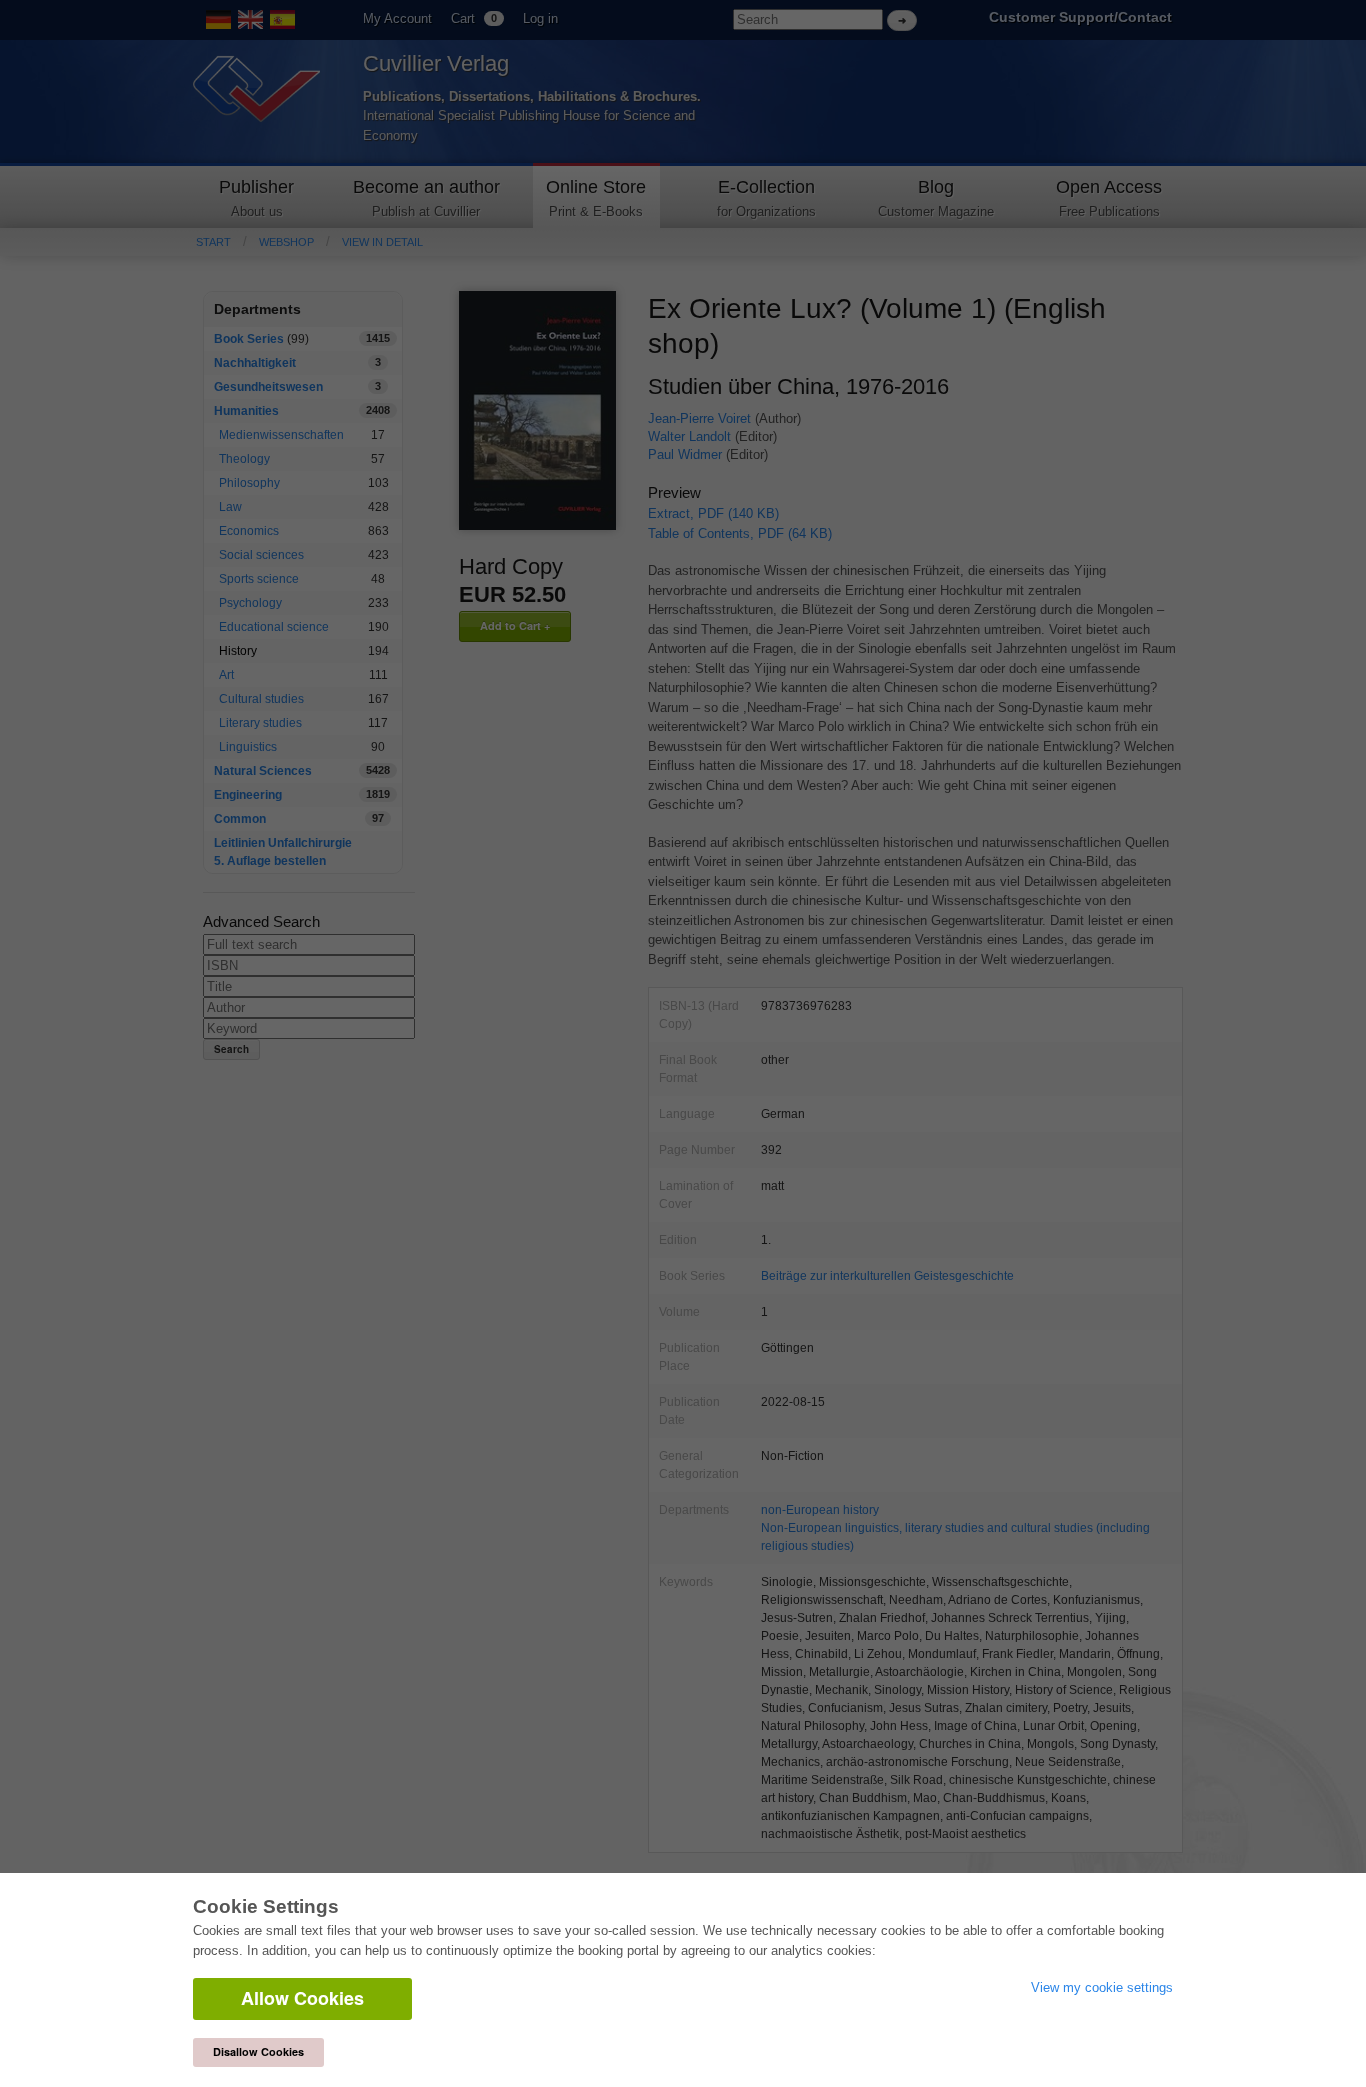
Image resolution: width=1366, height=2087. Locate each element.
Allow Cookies (302, 1998)
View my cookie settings (1102, 1987)
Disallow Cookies (258, 2051)
